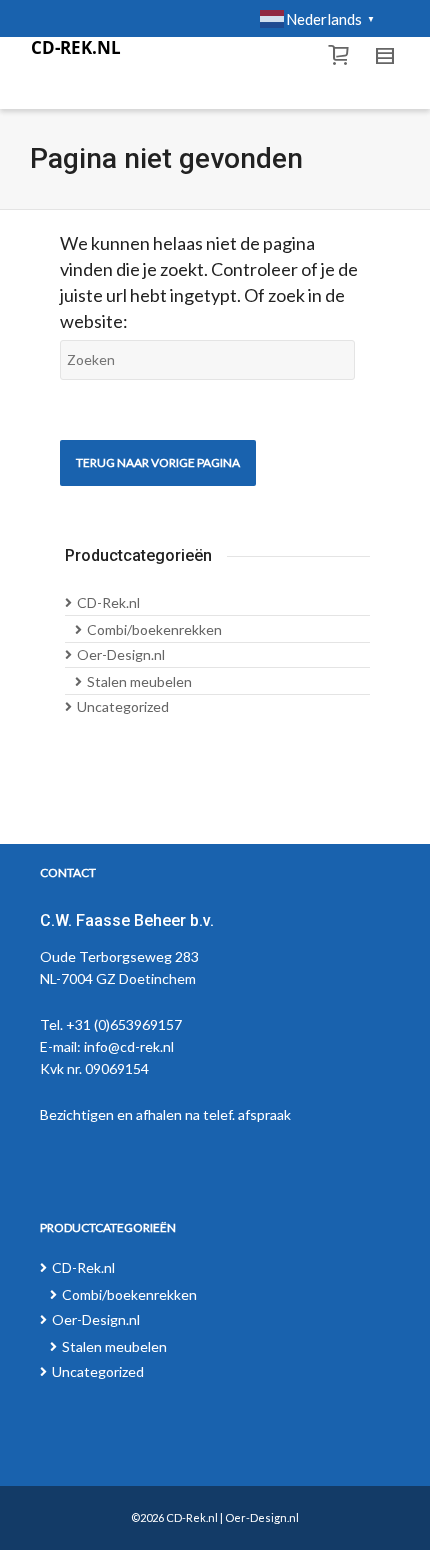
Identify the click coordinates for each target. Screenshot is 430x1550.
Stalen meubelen (139, 681)
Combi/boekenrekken (154, 629)
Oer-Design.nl (121, 654)
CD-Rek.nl (108, 602)
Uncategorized (123, 706)
